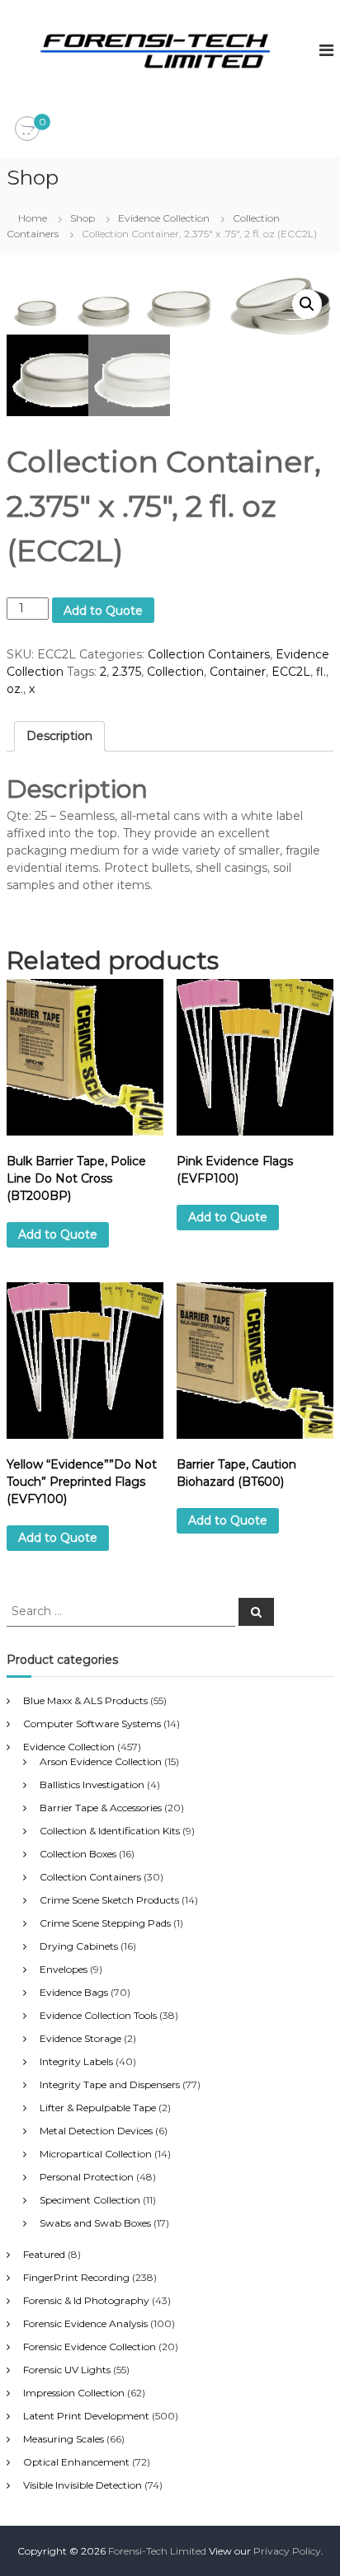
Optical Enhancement (76, 2462)
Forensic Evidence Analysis (85, 2323)
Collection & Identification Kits (110, 1831)
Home (33, 218)
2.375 (127, 672)
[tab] (59, 736)
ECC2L (291, 672)
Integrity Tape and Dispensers (110, 2084)
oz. (15, 689)
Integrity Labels (76, 2061)
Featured (44, 2254)
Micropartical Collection (96, 2154)
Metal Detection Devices (96, 2131)
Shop (83, 218)
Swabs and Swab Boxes (95, 2223)
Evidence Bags (74, 1992)
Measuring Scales (64, 2439)
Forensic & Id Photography (86, 2300)
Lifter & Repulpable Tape (98, 2108)
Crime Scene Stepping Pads (105, 1923)
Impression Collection (74, 2393)
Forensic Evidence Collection (90, 2347)
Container (238, 672)
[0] (27, 129)
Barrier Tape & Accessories (101, 1808)
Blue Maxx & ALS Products (85, 1700)
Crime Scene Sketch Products (109, 1900)
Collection (175, 672)
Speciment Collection (90, 2200)
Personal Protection (87, 2177)
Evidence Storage (80, 2038)
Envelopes (64, 1969)
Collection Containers (209, 654)
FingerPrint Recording (76, 2277)
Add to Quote (103, 611)
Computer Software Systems (92, 1724)
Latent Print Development (86, 2416)
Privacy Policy (287, 2551)
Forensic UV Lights (67, 2370)
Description (59, 736)
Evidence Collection (164, 218)
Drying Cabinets (79, 1946)
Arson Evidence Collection (101, 1761)
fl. (321, 672)
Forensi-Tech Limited (157, 2551)
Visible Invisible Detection (83, 2485)
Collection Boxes (78, 1854)
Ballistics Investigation (92, 1784)
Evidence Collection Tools (98, 2015)
